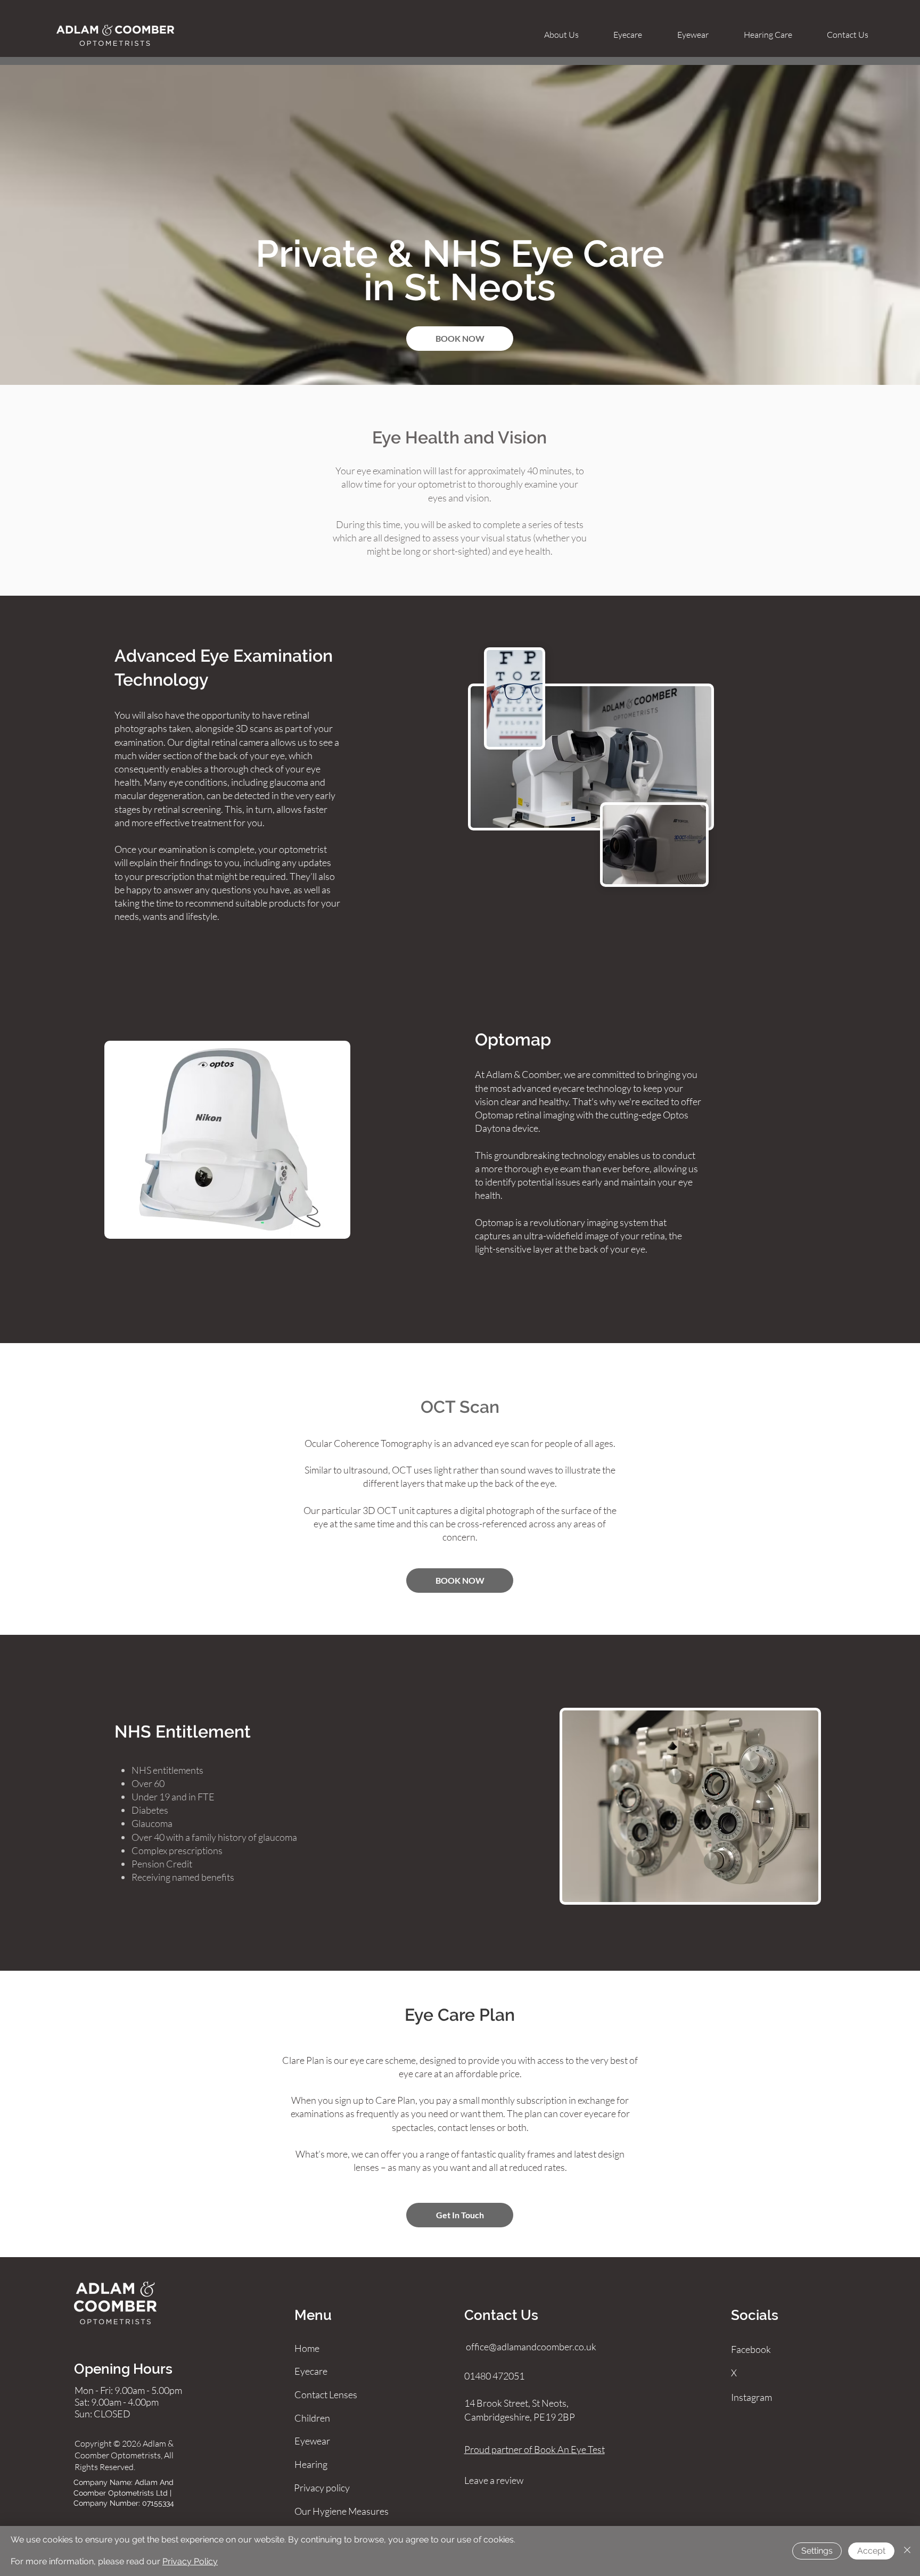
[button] (628, 35)
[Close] (907, 2551)
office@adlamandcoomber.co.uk (531, 2347)
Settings (817, 2551)
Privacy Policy (190, 2561)
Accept (871, 2551)
